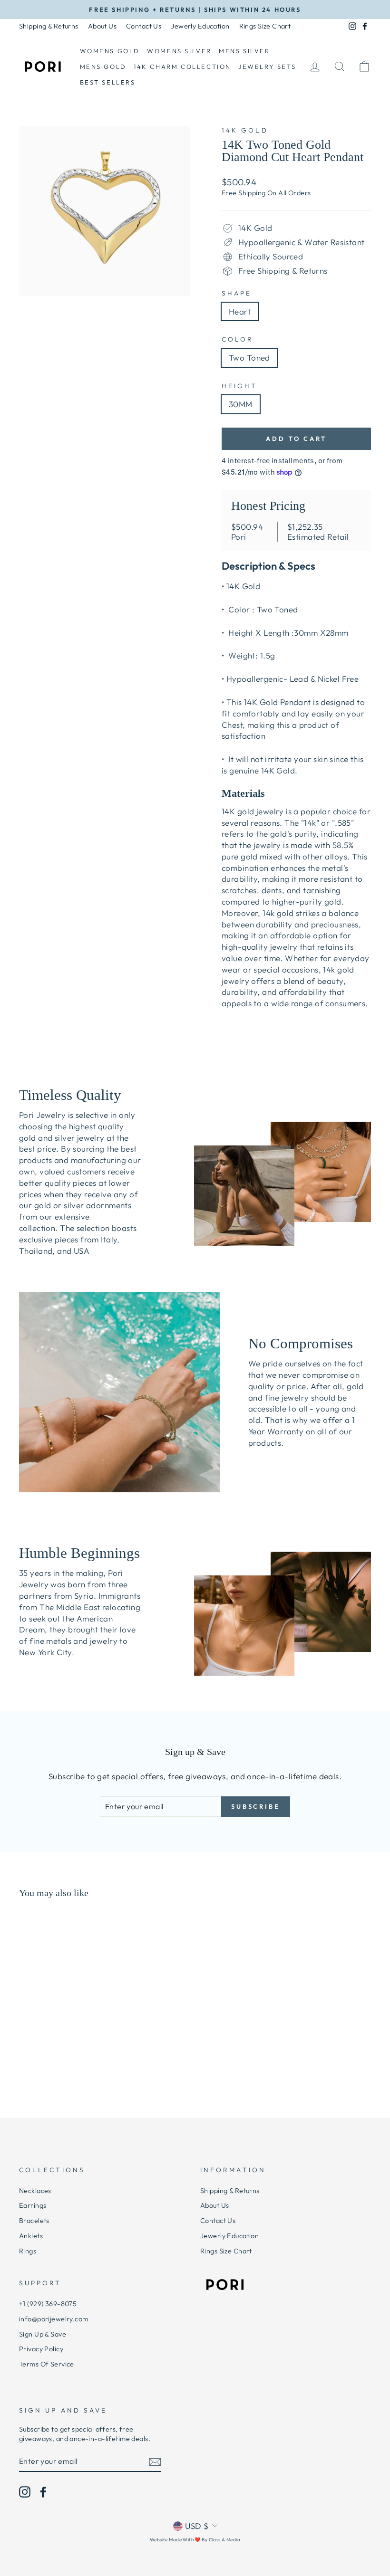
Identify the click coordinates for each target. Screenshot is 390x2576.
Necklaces (35, 2191)
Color (238, 339)
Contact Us (144, 26)
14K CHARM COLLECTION (182, 67)
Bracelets (34, 2221)
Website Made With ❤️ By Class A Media (195, 2540)
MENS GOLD (103, 67)
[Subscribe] (155, 2462)
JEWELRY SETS (267, 67)
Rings (28, 2251)
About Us (102, 26)
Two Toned (249, 358)
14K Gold (245, 130)
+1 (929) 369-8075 (48, 2304)
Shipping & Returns (49, 26)
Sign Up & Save (43, 2334)
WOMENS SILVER (179, 51)
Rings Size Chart (265, 26)
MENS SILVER (244, 51)
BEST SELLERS (108, 82)
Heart (240, 311)
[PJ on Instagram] (25, 2492)
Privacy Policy (41, 2349)
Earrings (33, 2205)
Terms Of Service (47, 2364)
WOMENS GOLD (110, 51)
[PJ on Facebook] (43, 2492)
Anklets (31, 2236)
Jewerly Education (200, 26)
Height (239, 386)
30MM (241, 404)
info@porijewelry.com (54, 2319)
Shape (237, 293)
